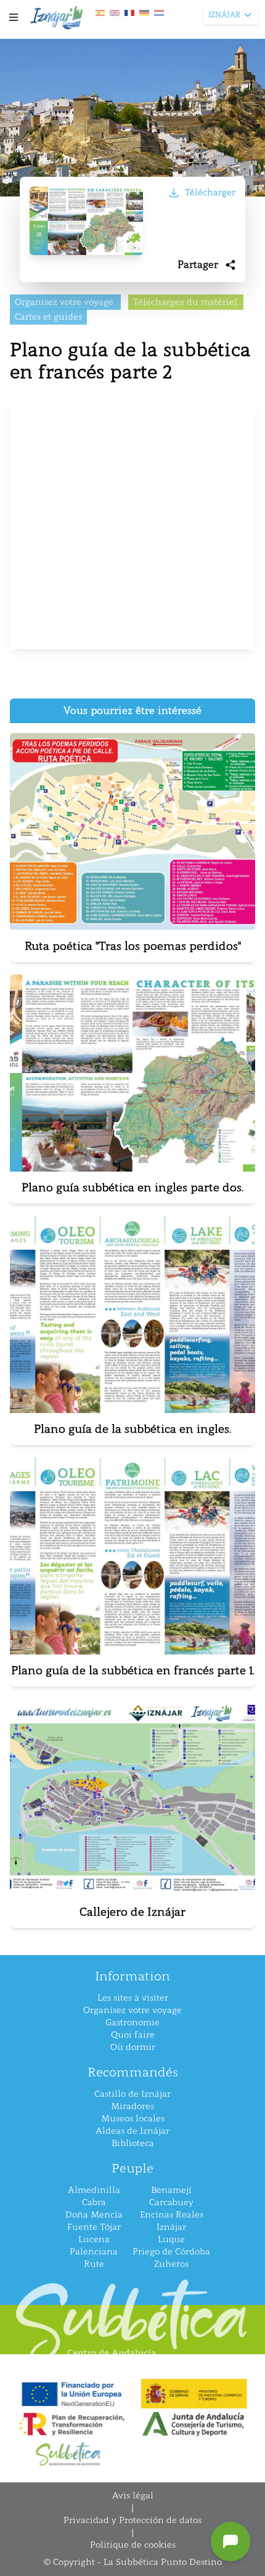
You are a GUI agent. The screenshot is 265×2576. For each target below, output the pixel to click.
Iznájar (171, 2227)
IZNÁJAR (224, 15)
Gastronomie (132, 2023)
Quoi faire (133, 2035)
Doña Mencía (94, 2215)
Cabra (94, 2202)
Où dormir (133, 2047)
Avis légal (133, 2496)
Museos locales (133, 2119)
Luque (171, 2239)
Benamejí (171, 2190)
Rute (94, 2264)
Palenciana (94, 2252)
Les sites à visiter (133, 1998)
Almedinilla (94, 2190)
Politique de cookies (133, 2545)
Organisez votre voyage (132, 2010)
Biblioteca (133, 2143)
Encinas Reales (172, 2215)
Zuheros (171, 2264)
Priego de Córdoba (171, 2252)
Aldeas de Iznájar (132, 2131)
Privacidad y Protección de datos (132, 2520)
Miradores (132, 2106)
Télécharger (210, 192)
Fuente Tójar (94, 2227)
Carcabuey (171, 2202)
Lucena (94, 2239)
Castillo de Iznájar (132, 2094)
